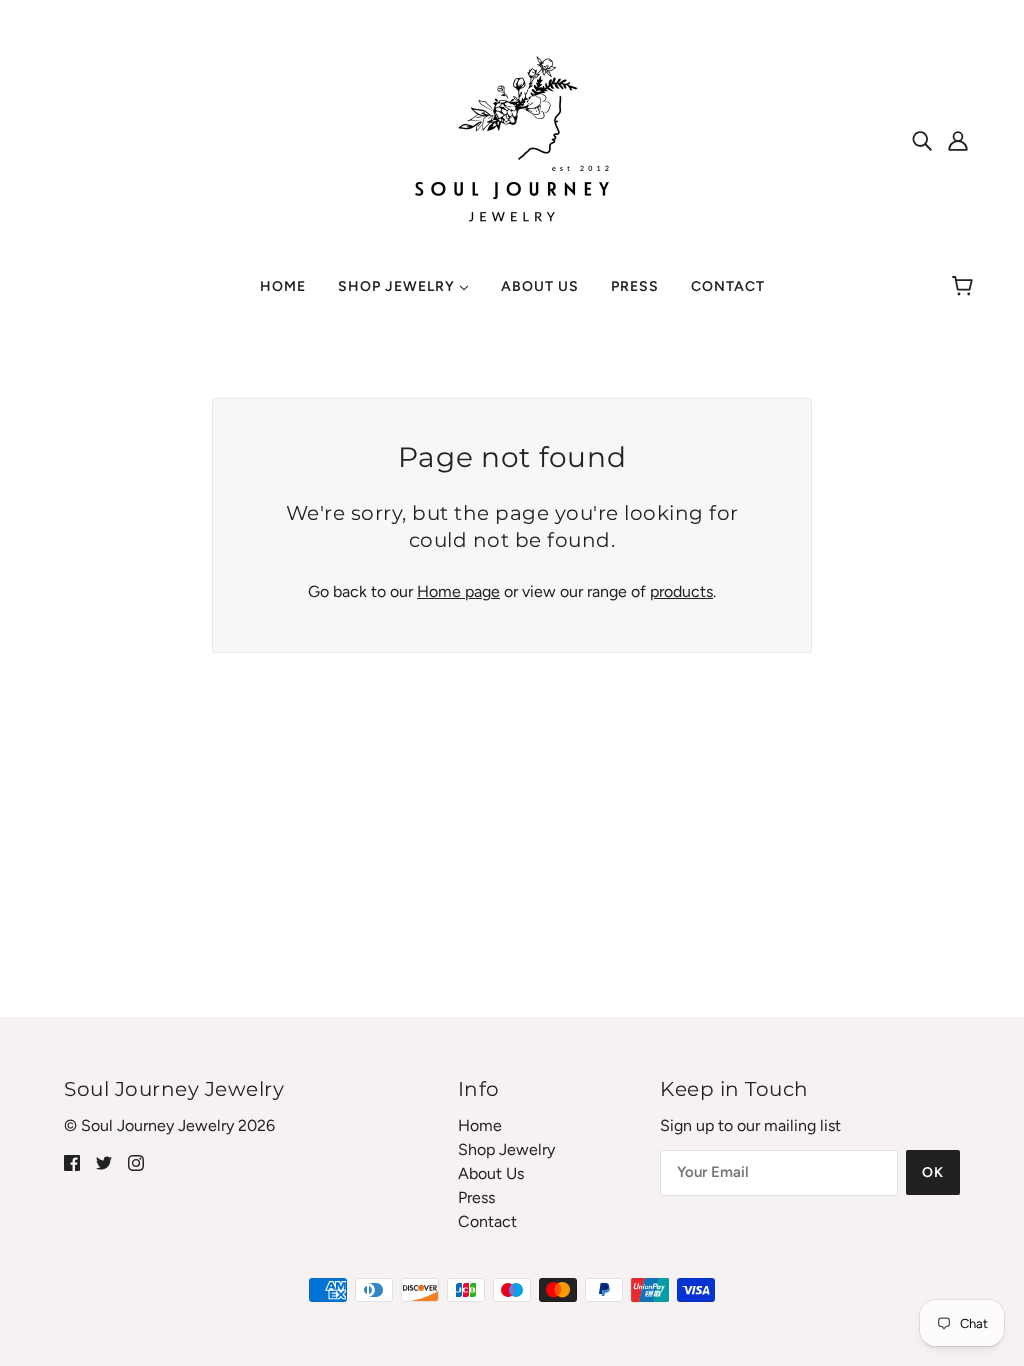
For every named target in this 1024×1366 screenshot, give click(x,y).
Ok (933, 1172)
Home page (458, 591)
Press (476, 1197)
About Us (491, 1173)
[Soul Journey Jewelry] (512, 138)
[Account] (958, 140)
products (681, 591)
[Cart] (965, 287)
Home (480, 1125)
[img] (922, 140)
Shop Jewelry (506, 1149)
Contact (487, 1221)
